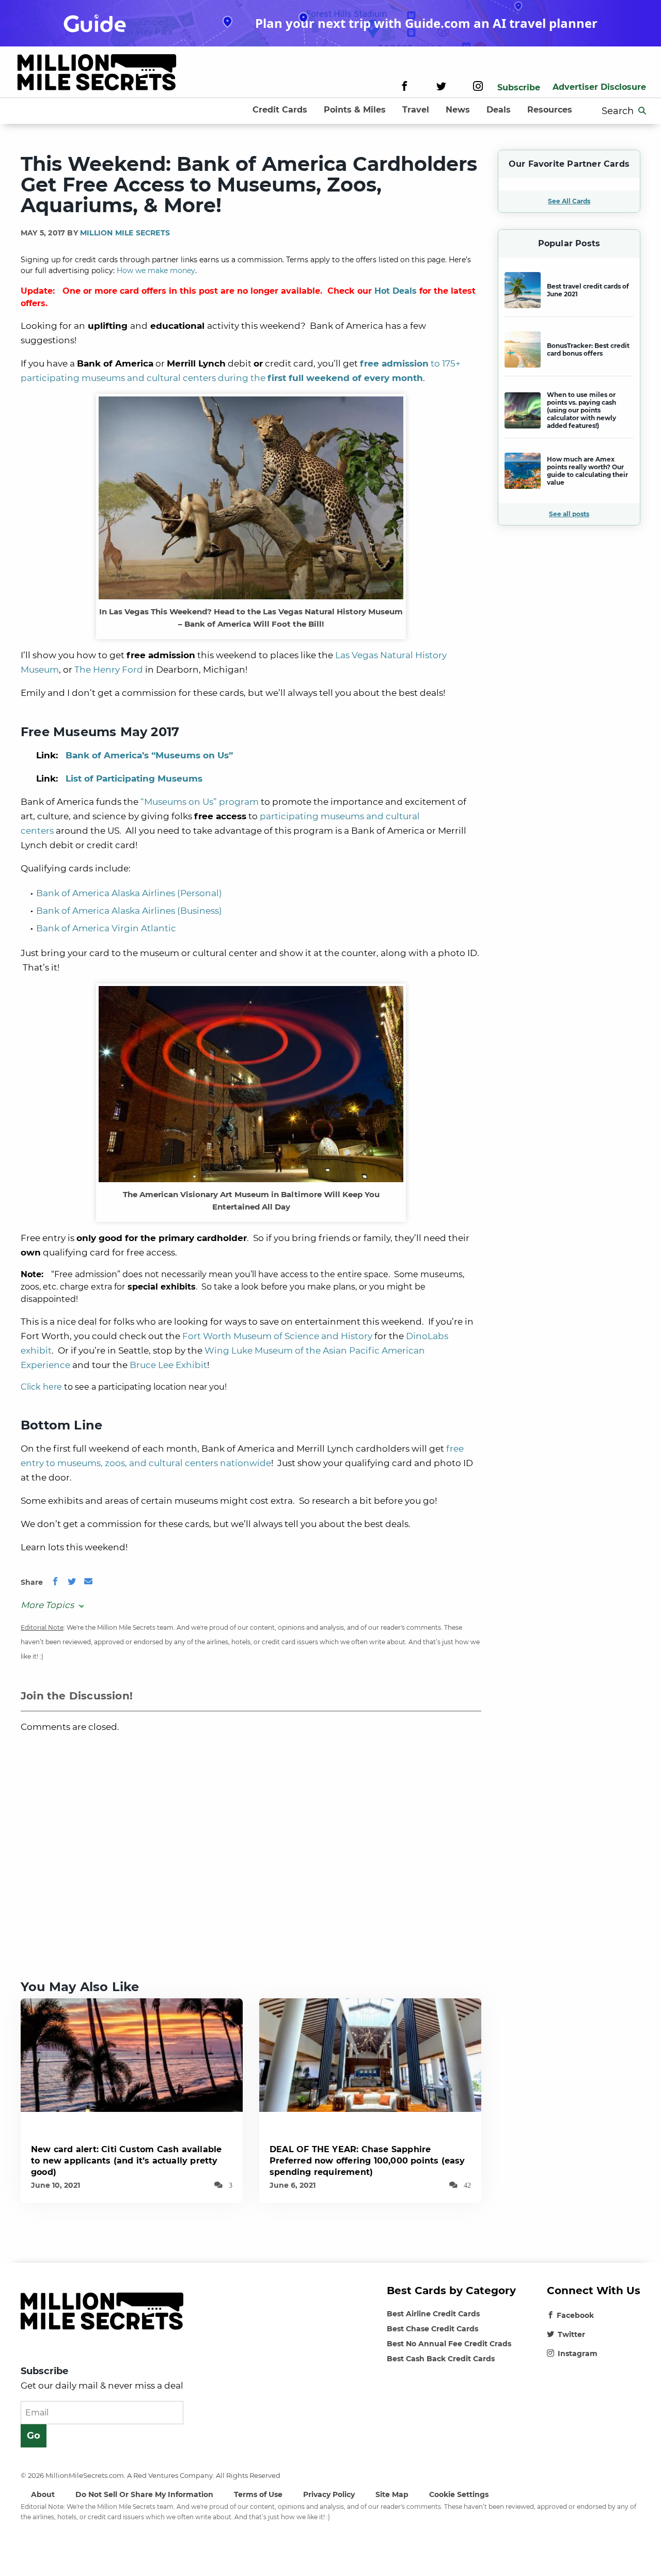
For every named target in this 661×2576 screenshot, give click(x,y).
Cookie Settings (459, 2494)
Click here (41, 1387)
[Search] (642, 111)
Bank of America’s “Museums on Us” (149, 755)
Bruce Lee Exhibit (168, 1365)
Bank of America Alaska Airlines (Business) (129, 911)
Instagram (578, 2354)
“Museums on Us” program (200, 802)
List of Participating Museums (134, 778)
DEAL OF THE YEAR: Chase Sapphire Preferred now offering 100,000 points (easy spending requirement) (367, 2161)
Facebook (575, 2315)
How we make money (156, 271)
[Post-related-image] (132, 2054)
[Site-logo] (97, 74)
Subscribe (519, 88)
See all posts (569, 514)
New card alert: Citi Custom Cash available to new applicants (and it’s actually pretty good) (126, 2161)
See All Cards (569, 201)
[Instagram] (478, 88)
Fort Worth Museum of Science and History (277, 1336)
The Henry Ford (109, 670)
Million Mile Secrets (125, 233)
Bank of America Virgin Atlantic (106, 928)
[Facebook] (405, 88)
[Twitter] (441, 88)
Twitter (571, 2334)
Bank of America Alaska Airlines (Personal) (129, 893)
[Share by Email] (88, 1582)
